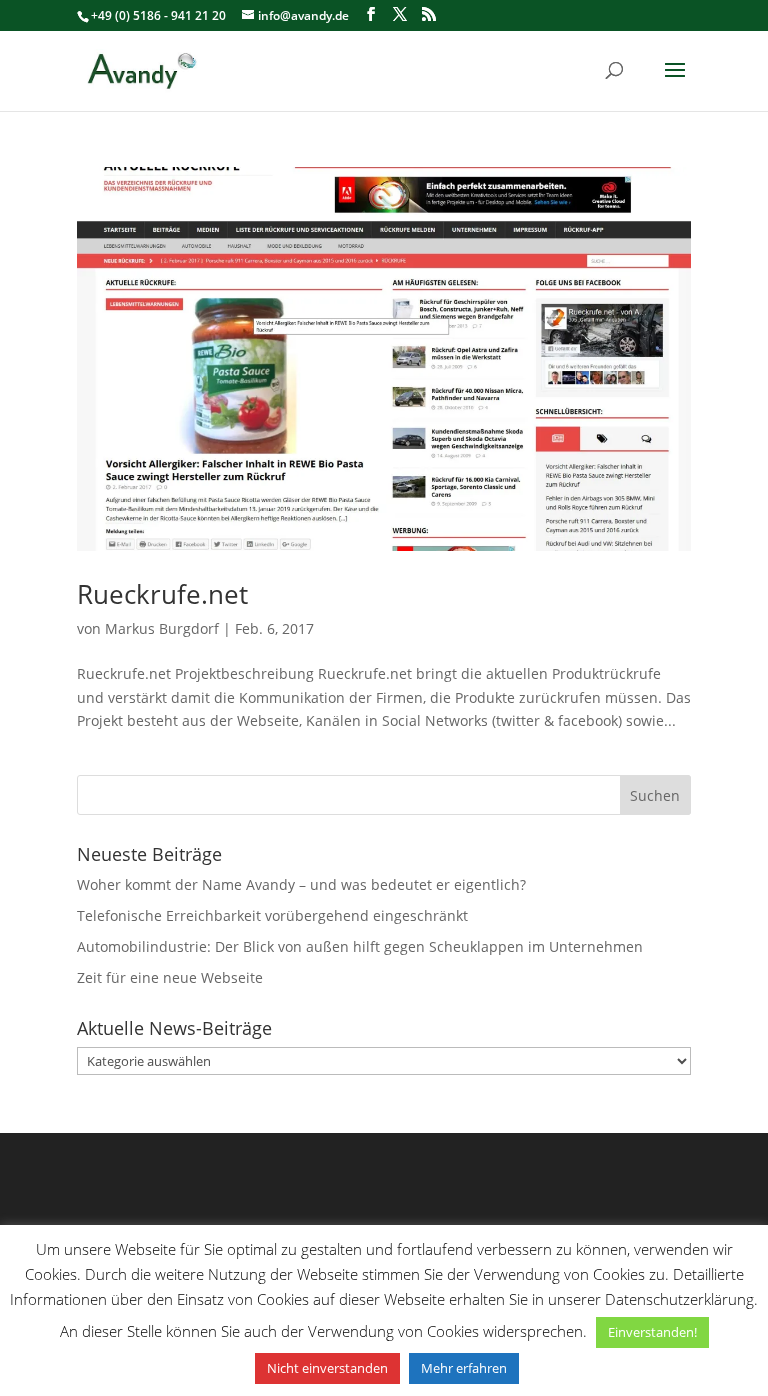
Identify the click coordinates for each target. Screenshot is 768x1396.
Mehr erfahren (464, 1368)
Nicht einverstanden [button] (327, 1368)
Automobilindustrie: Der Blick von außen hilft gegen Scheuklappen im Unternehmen (360, 946)
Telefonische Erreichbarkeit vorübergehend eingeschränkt (272, 915)
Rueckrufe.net (162, 594)
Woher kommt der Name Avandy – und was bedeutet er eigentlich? (301, 884)
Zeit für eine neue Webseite (170, 977)
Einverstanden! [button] (652, 1332)
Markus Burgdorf (162, 628)
